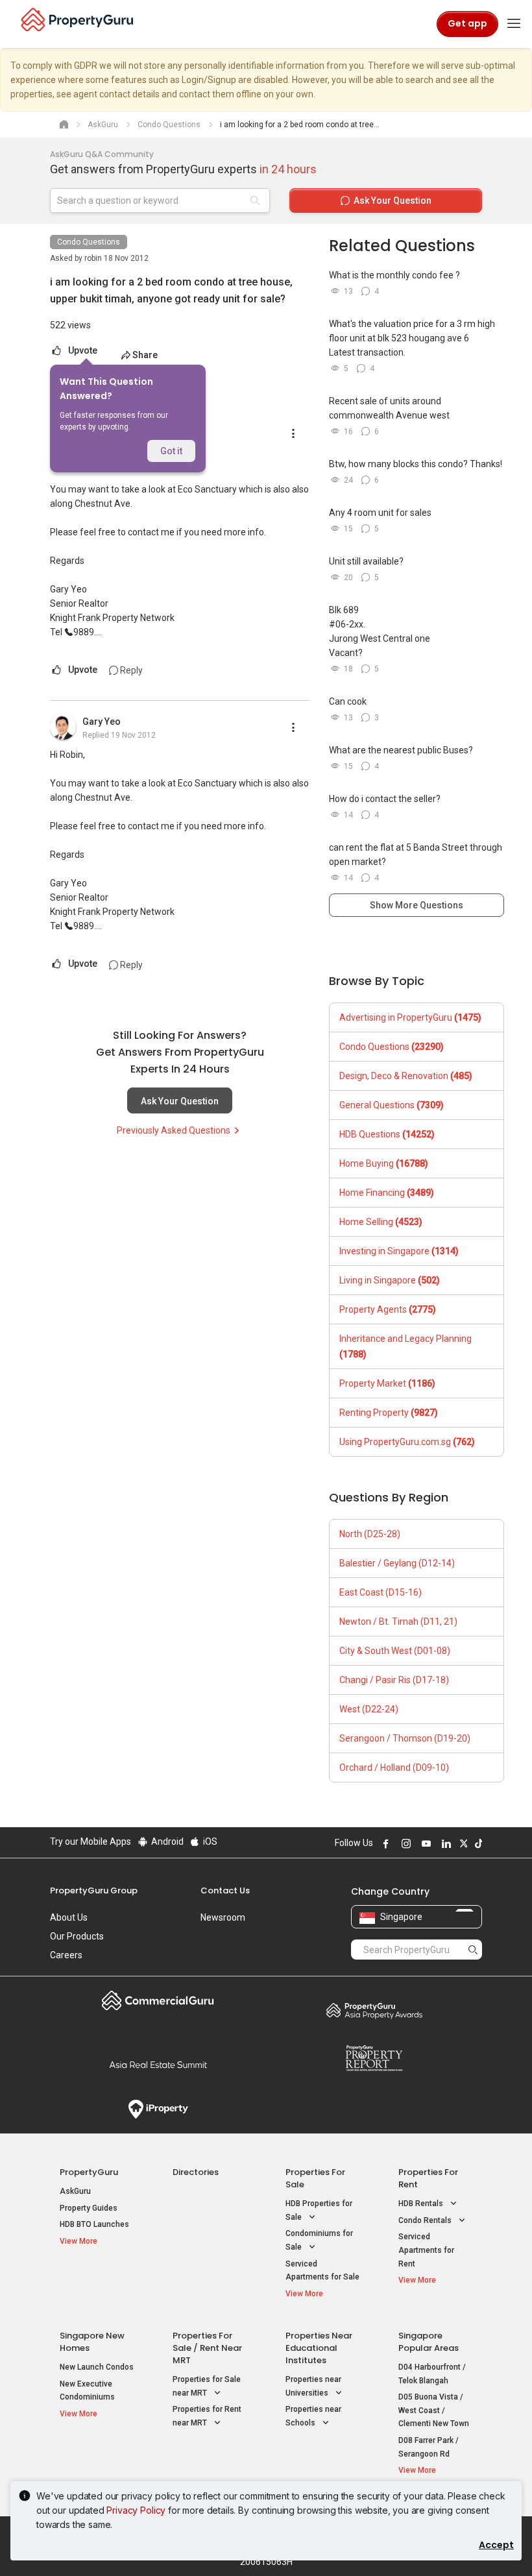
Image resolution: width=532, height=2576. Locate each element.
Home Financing (387, 1193)
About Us (69, 1917)
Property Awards (374, 2010)
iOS (209, 1841)
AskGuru (75, 2191)
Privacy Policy (136, 2510)
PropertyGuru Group (94, 1890)
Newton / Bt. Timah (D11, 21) (398, 1622)
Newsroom (223, 1917)
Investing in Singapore (399, 1251)
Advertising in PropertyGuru (410, 1017)
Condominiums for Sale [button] (319, 2240)
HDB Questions (387, 1134)
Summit (158, 2065)
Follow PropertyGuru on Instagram (404, 1843)
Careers (66, 1955)
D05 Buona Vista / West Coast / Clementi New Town (434, 2410)
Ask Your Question (180, 1101)
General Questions (392, 1105)
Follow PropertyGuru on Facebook (384, 1843)
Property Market (387, 1383)
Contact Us (225, 1890)
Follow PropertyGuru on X (462, 1843)
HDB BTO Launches (94, 2224)
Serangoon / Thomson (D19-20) (405, 1738)
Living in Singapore (390, 1280)
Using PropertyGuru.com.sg (407, 1442)
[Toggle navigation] (514, 24)
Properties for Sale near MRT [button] (207, 2386)
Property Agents (388, 1309)
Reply (130, 670)
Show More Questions (417, 905)
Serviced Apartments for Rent (426, 2250)
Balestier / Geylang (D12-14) (397, 1563)
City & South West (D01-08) (395, 1651)
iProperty (158, 2109)
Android (166, 1841)
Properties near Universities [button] (313, 2386)
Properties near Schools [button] (313, 2416)
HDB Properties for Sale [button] (319, 2210)
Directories (196, 2172)
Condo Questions (89, 242)
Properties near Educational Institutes (319, 2348)
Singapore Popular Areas (429, 2342)
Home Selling (381, 1222)
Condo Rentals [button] (426, 2220)
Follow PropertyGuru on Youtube (424, 1843)
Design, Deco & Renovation (406, 1076)
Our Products (77, 1936)
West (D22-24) (369, 1709)
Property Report (374, 2058)
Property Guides (89, 2208)
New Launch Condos (97, 2367)
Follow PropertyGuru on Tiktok (477, 1843)
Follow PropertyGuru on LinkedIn (444, 1843)
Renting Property (389, 1413)
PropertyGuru (89, 2172)
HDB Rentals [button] (422, 2204)
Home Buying (384, 1163)
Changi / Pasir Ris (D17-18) (394, 1680)
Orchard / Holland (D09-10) (394, 1768)
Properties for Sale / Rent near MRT (207, 2348)
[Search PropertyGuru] (473, 1949)
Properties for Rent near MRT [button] (207, 2416)
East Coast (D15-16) (381, 1592)
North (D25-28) (370, 1534)
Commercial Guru (158, 2000)
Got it (171, 451)
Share (145, 355)
